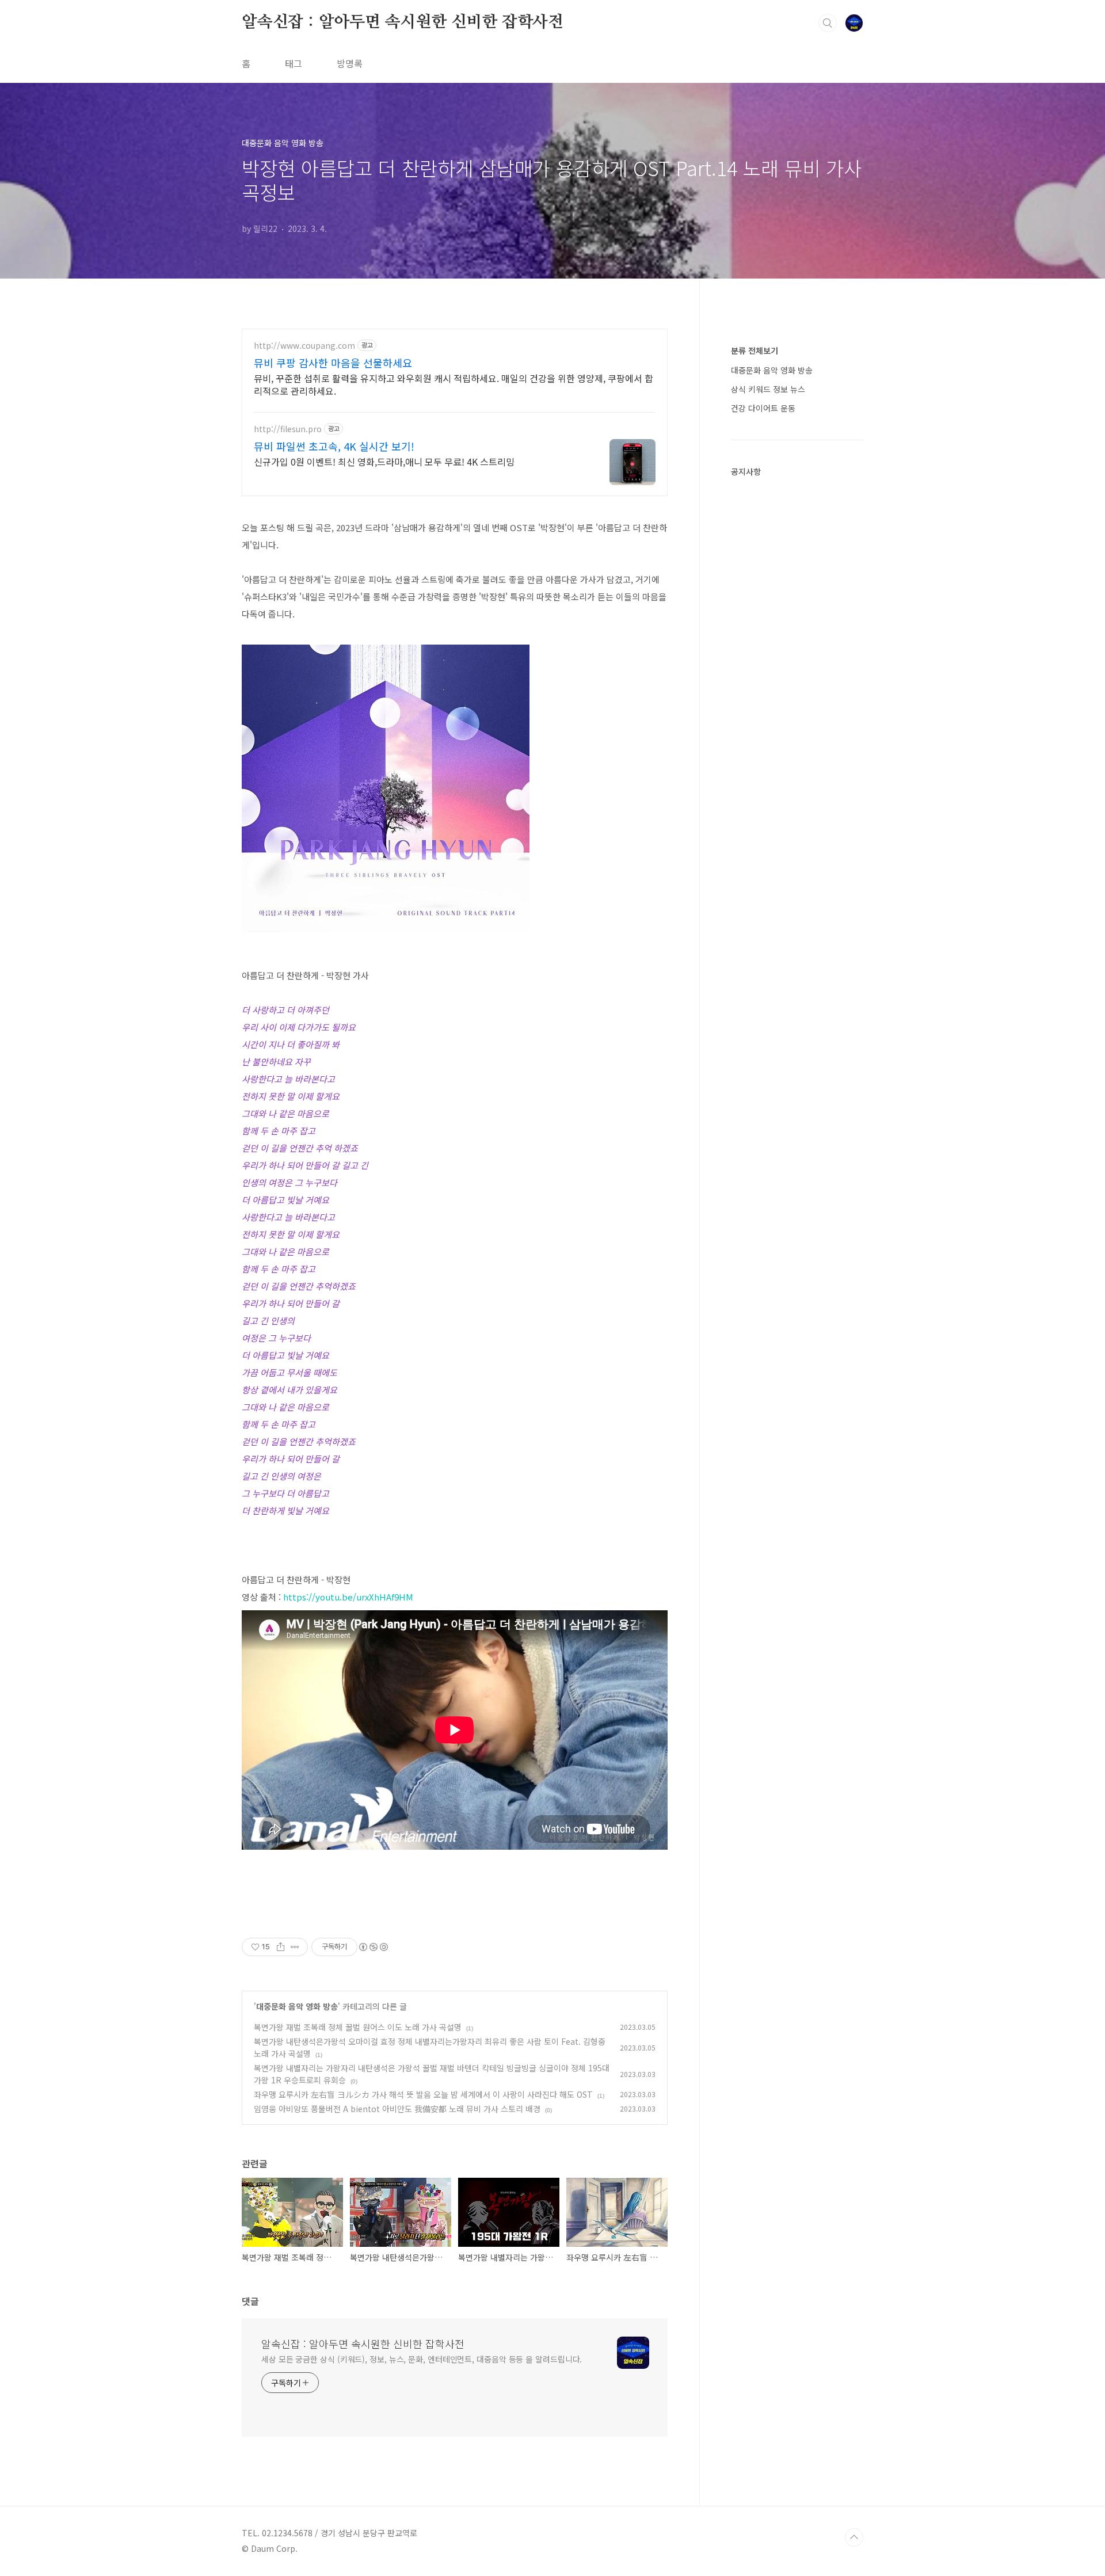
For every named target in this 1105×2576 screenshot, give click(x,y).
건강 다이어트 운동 (763, 408)
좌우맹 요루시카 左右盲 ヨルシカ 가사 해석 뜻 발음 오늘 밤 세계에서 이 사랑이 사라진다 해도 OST (423, 2094)
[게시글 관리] (295, 1947)
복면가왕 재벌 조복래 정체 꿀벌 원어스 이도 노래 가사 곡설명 (358, 2027)
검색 (828, 23)
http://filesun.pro (288, 429)
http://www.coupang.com (304, 346)
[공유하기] (281, 1947)
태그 (294, 63)
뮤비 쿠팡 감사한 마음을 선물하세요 (333, 363)
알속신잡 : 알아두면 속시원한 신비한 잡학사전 (403, 22)
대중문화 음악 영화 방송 (297, 2006)
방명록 (350, 63)
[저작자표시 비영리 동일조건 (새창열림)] (373, 1947)
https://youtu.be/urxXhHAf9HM (348, 1597)
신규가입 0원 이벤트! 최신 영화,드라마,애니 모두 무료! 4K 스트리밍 (384, 461)
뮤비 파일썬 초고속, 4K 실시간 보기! (334, 446)
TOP (854, 2537)
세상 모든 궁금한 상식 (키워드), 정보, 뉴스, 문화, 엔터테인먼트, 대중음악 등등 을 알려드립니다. (422, 2359)
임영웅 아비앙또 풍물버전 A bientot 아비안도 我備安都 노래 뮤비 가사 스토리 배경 (397, 2109)
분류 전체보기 (755, 350)
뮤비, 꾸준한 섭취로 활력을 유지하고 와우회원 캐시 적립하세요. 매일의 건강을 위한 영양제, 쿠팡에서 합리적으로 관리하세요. (454, 384)
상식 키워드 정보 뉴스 (768, 389)
